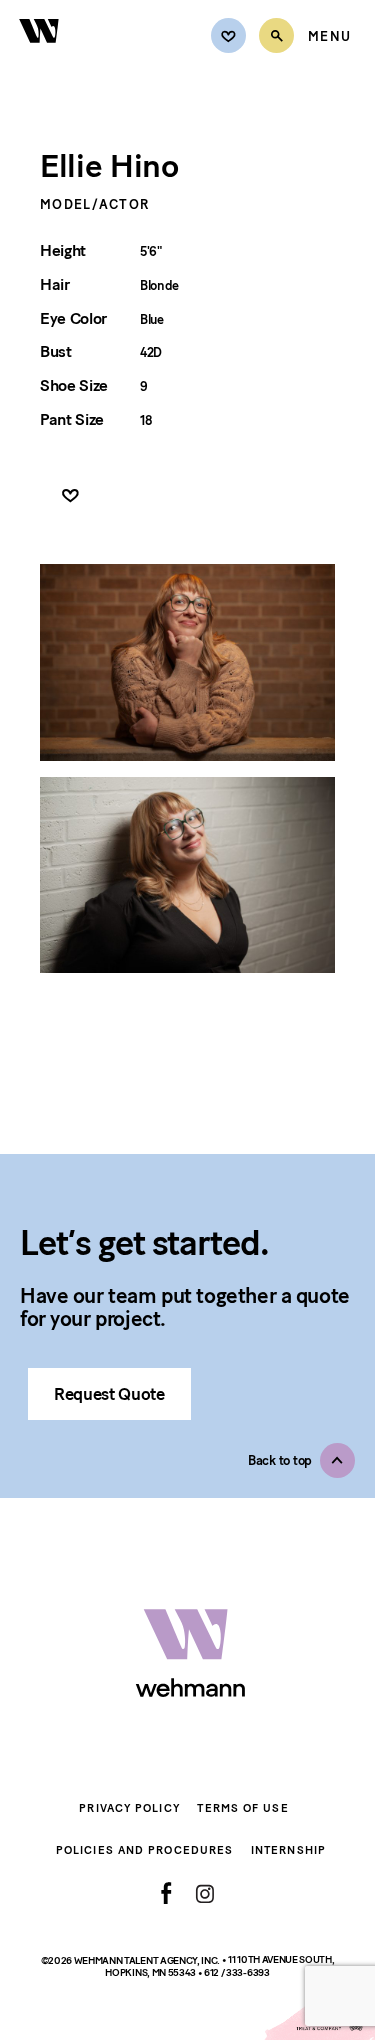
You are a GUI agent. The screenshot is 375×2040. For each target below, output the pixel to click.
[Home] (40, 54)
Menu (329, 37)
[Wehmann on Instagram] (204, 1893)
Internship (288, 1850)
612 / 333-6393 (237, 1972)
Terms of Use (242, 1808)
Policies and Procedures (144, 1850)
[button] (301, 1460)
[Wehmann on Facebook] (166, 1893)
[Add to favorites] (70, 496)
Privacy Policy (129, 1808)
